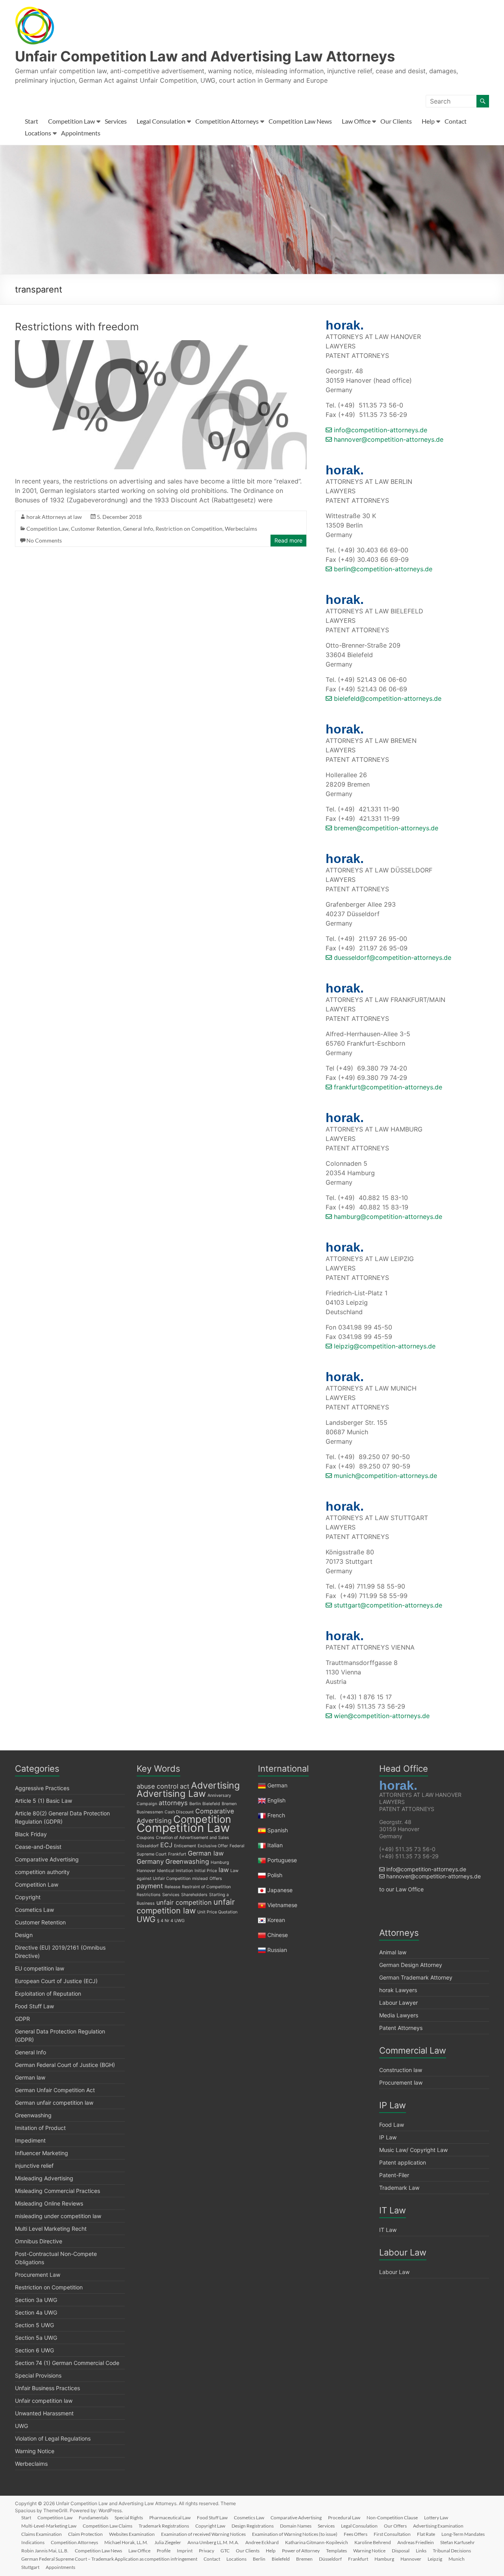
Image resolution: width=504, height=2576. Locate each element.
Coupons (145, 1838)
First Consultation (392, 2534)
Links (421, 2551)
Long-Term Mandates (463, 2534)
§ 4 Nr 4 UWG (171, 1921)
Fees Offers (356, 2534)
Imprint (185, 2551)
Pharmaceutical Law (170, 2518)
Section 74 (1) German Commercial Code (67, 2363)
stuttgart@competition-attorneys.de (387, 1605)
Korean (276, 1920)
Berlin (195, 1804)
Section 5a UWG (36, 2338)
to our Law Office (401, 1889)
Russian (276, 1950)
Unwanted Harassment (44, 2413)
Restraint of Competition (206, 1887)
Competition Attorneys (227, 121)
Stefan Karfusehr (458, 2542)
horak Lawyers (398, 1990)
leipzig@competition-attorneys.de (384, 1346)
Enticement (185, 1846)
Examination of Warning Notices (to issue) (295, 2534)
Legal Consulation (161, 121)
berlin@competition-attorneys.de (382, 569)
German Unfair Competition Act (55, 2090)
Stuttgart (30, 2567)
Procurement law (401, 2082)
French (276, 1815)
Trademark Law (399, 2188)
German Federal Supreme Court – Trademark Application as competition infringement (109, 2559)
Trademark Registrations (164, 2526)
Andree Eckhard (262, 2542)
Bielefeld (211, 1804)
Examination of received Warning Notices (203, 2534)
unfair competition (184, 1902)
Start (31, 121)
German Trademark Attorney (416, 1977)
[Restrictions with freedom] (161, 344)
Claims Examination (42, 2534)
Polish (275, 1875)
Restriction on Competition (189, 529)
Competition (202, 1819)
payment (150, 1886)
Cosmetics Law (34, 1910)
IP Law (388, 2137)
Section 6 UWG (34, 2350)
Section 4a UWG (36, 2312)
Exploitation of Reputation (48, 1994)
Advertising (215, 1785)
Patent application (403, 2162)
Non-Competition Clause (392, 2518)
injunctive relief (34, 2166)
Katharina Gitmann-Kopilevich (317, 2542)
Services (116, 121)
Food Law (392, 2125)
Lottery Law (436, 2518)
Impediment (30, 2140)
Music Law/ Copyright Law (413, 2150)
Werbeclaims (241, 529)
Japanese (280, 1890)
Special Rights (129, 2518)
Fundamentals (94, 2518)
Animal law (393, 1952)
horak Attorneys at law (54, 517)
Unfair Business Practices (47, 2388)
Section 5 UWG (34, 2325)
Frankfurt (177, 1854)
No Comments (44, 540)
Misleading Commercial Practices (57, 2191)
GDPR (22, 2019)
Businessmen (150, 1812)
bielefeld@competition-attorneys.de (387, 698)
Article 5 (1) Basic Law (44, 1801)
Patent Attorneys (401, 2028)
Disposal (401, 2551)
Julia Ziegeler (168, 2542)
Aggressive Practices (42, 1788)
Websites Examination (132, 2534)
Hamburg (220, 1862)
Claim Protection (85, 2534)
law (224, 1870)
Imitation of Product (40, 2128)
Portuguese (282, 1860)
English (276, 1800)
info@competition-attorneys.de (380, 430)
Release (172, 1887)
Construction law (401, 2070)
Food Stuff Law (34, 2006)
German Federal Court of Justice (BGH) (65, 2065)
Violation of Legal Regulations (53, 2438)
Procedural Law (344, 2518)
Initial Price (206, 1871)
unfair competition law (186, 1906)
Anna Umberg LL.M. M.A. (213, 2542)
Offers (216, 1879)
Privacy (207, 2551)
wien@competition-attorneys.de (381, 1716)
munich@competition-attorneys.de (384, 1476)
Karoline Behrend (373, 2542)
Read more (288, 540)
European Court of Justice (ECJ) (56, 1981)
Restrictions (149, 1895)
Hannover (146, 1871)
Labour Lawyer (398, 2003)
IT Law (388, 2230)
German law (30, 2077)
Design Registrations (253, 2526)
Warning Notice (35, 2451)
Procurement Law (38, 2275)
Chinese (278, 1935)
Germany (150, 1861)
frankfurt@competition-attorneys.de (387, 1087)
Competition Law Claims (107, 2526)
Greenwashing (33, 2115)
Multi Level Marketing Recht (51, 2229)
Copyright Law (210, 2526)
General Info (138, 529)
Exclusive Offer (213, 1846)
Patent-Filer (394, 2175)
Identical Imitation (175, 1871)
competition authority (42, 1872)
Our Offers (395, 2526)
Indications (33, 2542)
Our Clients (396, 121)
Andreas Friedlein (416, 2542)
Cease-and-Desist (38, 1847)
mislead (200, 1879)
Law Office (356, 121)
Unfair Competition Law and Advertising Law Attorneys (205, 56)
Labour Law (394, 2272)
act (185, 1786)
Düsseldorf (148, 1846)
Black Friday (31, 1834)
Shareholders (194, 1895)
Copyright (28, 1897)
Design (24, 1935)
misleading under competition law (58, 2216)
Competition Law (71, 121)
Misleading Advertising (44, 2178)
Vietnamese (282, 1905)
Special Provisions (38, 2375)
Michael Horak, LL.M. (126, 2542)
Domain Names (296, 2526)
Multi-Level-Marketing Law (49, 2526)
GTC (225, 2551)
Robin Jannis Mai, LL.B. (45, 2551)
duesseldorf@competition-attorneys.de (392, 957)
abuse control (157, 1786)
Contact (456, 121)
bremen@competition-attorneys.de (385, 828)
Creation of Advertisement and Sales (193, 1838)
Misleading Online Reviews (49, 2203)
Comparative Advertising (47, 1859)
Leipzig (435, 2559)
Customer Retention (96, 529)
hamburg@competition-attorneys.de (387, 1217)
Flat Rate (426, 2534)
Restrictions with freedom (77, 327)
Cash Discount (179, 1812)
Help (428, 121)
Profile (164, 2551)
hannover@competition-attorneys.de (388, 439)
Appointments (81, 133)
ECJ (166, 1845)
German (277, 1785)
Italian (275, 1845)
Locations (38, 133)
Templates (336, 2551)
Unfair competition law (44, 2401)
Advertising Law (171, 1794)
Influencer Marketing (42, 2153)
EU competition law (40, 1968)
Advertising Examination (438, 2526)
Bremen (229, 1804)
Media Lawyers (399, 2015)
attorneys (173, 1803)
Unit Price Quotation (217, 1912)
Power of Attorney (301, 2551)
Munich (457, 2559)
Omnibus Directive (39, 2241)
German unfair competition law (54, 2103)
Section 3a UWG (36, 2300)
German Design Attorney (411, 1965)
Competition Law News (300, 121)
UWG (21, 2426)
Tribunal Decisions (452, 2551)
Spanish (278, 1830)
